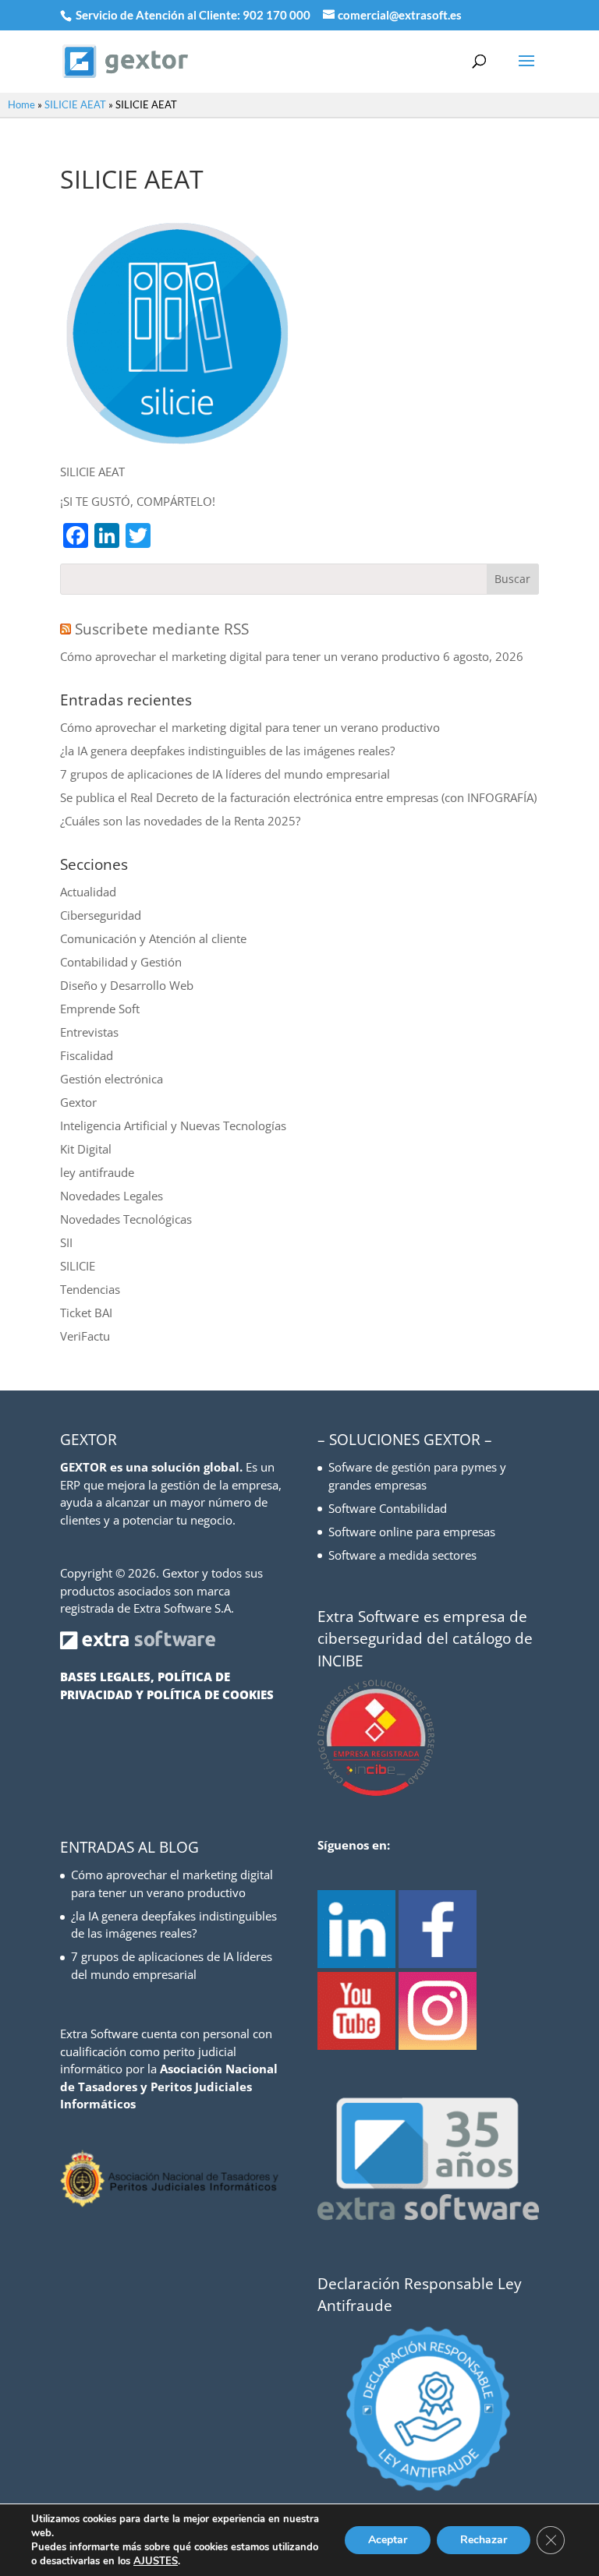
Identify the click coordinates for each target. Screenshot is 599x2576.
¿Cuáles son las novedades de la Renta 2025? (180, 821)
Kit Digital (86, 1149)
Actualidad (88, 892)
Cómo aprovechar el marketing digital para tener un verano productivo (250, 656)
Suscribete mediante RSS (162, 629)
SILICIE (78, 1266)
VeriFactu (85, 1336)
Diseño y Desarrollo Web (127, 985)
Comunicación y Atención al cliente (153, 938)
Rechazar (484, 2540)
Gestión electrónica (112, 1079)
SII (66, 1242)
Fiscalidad (87, 1055)
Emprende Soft (100, 1009)
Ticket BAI (86, 1313)
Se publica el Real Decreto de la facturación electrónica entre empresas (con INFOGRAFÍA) (298, 797)
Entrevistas (89, 1032)
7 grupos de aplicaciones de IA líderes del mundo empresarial (225, 774)
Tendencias (90, 1289)
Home (21, 104)
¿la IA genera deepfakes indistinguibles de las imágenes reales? (227, 751)
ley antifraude (97, 1172)
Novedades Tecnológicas (126, 1219)
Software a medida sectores (402, 1555)
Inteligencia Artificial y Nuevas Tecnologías (173, 1125)
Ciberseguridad (101, 915)
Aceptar (388, 2540)
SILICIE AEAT (75, 104)
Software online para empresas (412, 1532)
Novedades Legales (112, 1196)
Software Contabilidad (388, 1508)
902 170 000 (278, 15)
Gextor (78, 1102)
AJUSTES (156, 2561)
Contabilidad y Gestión (121, 962)
